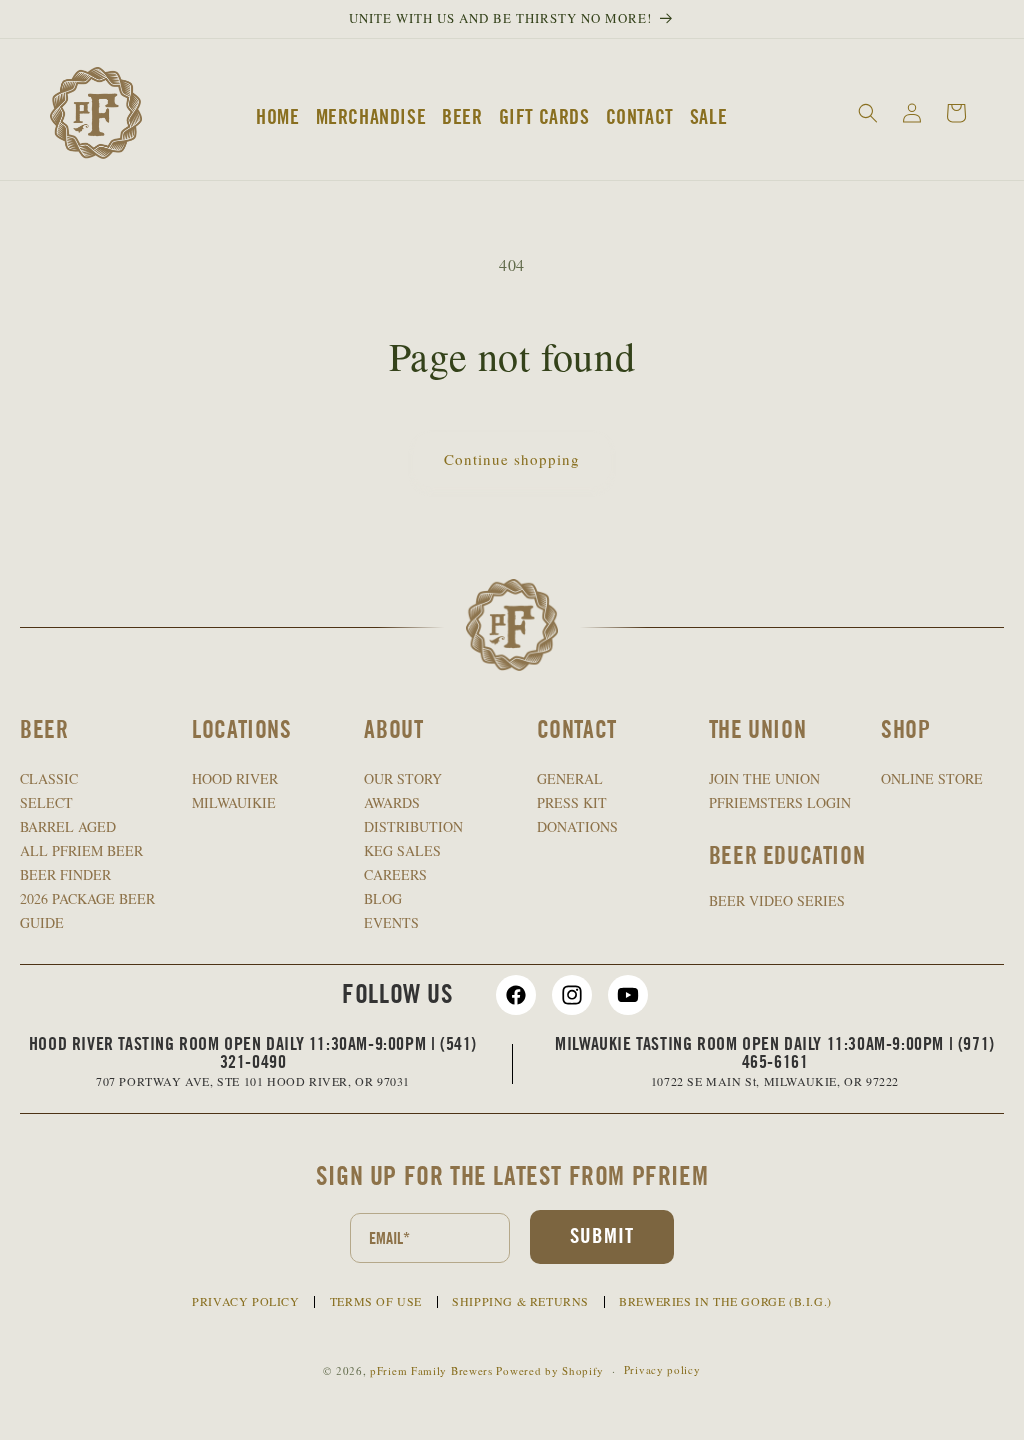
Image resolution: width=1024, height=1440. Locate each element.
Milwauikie (234, 802)
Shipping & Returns (520, 1301)
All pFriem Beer (81, 850)
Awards (392, 802)
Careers (395, 874)
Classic (49, 778)
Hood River (235, 778)
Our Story (403, 778)
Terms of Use (376, 1301)
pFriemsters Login (780, 802)
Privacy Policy (245, 1301)
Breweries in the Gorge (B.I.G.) (725, 1301)
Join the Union (764, 778)
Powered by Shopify (550, 1370)
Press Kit (572, 802)
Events (391, 922)
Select (46, 802)
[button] (868, 113)
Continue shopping (512, 459)
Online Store (932, 778)
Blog (383, 898)
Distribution (413, 826)
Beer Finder (65, 874)
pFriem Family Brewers (431, 1370)
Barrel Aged (68, 826)
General (570, 778)
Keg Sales (402, 850)
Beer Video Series (777, 900)
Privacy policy (662, 1369)
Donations (577, 826)
